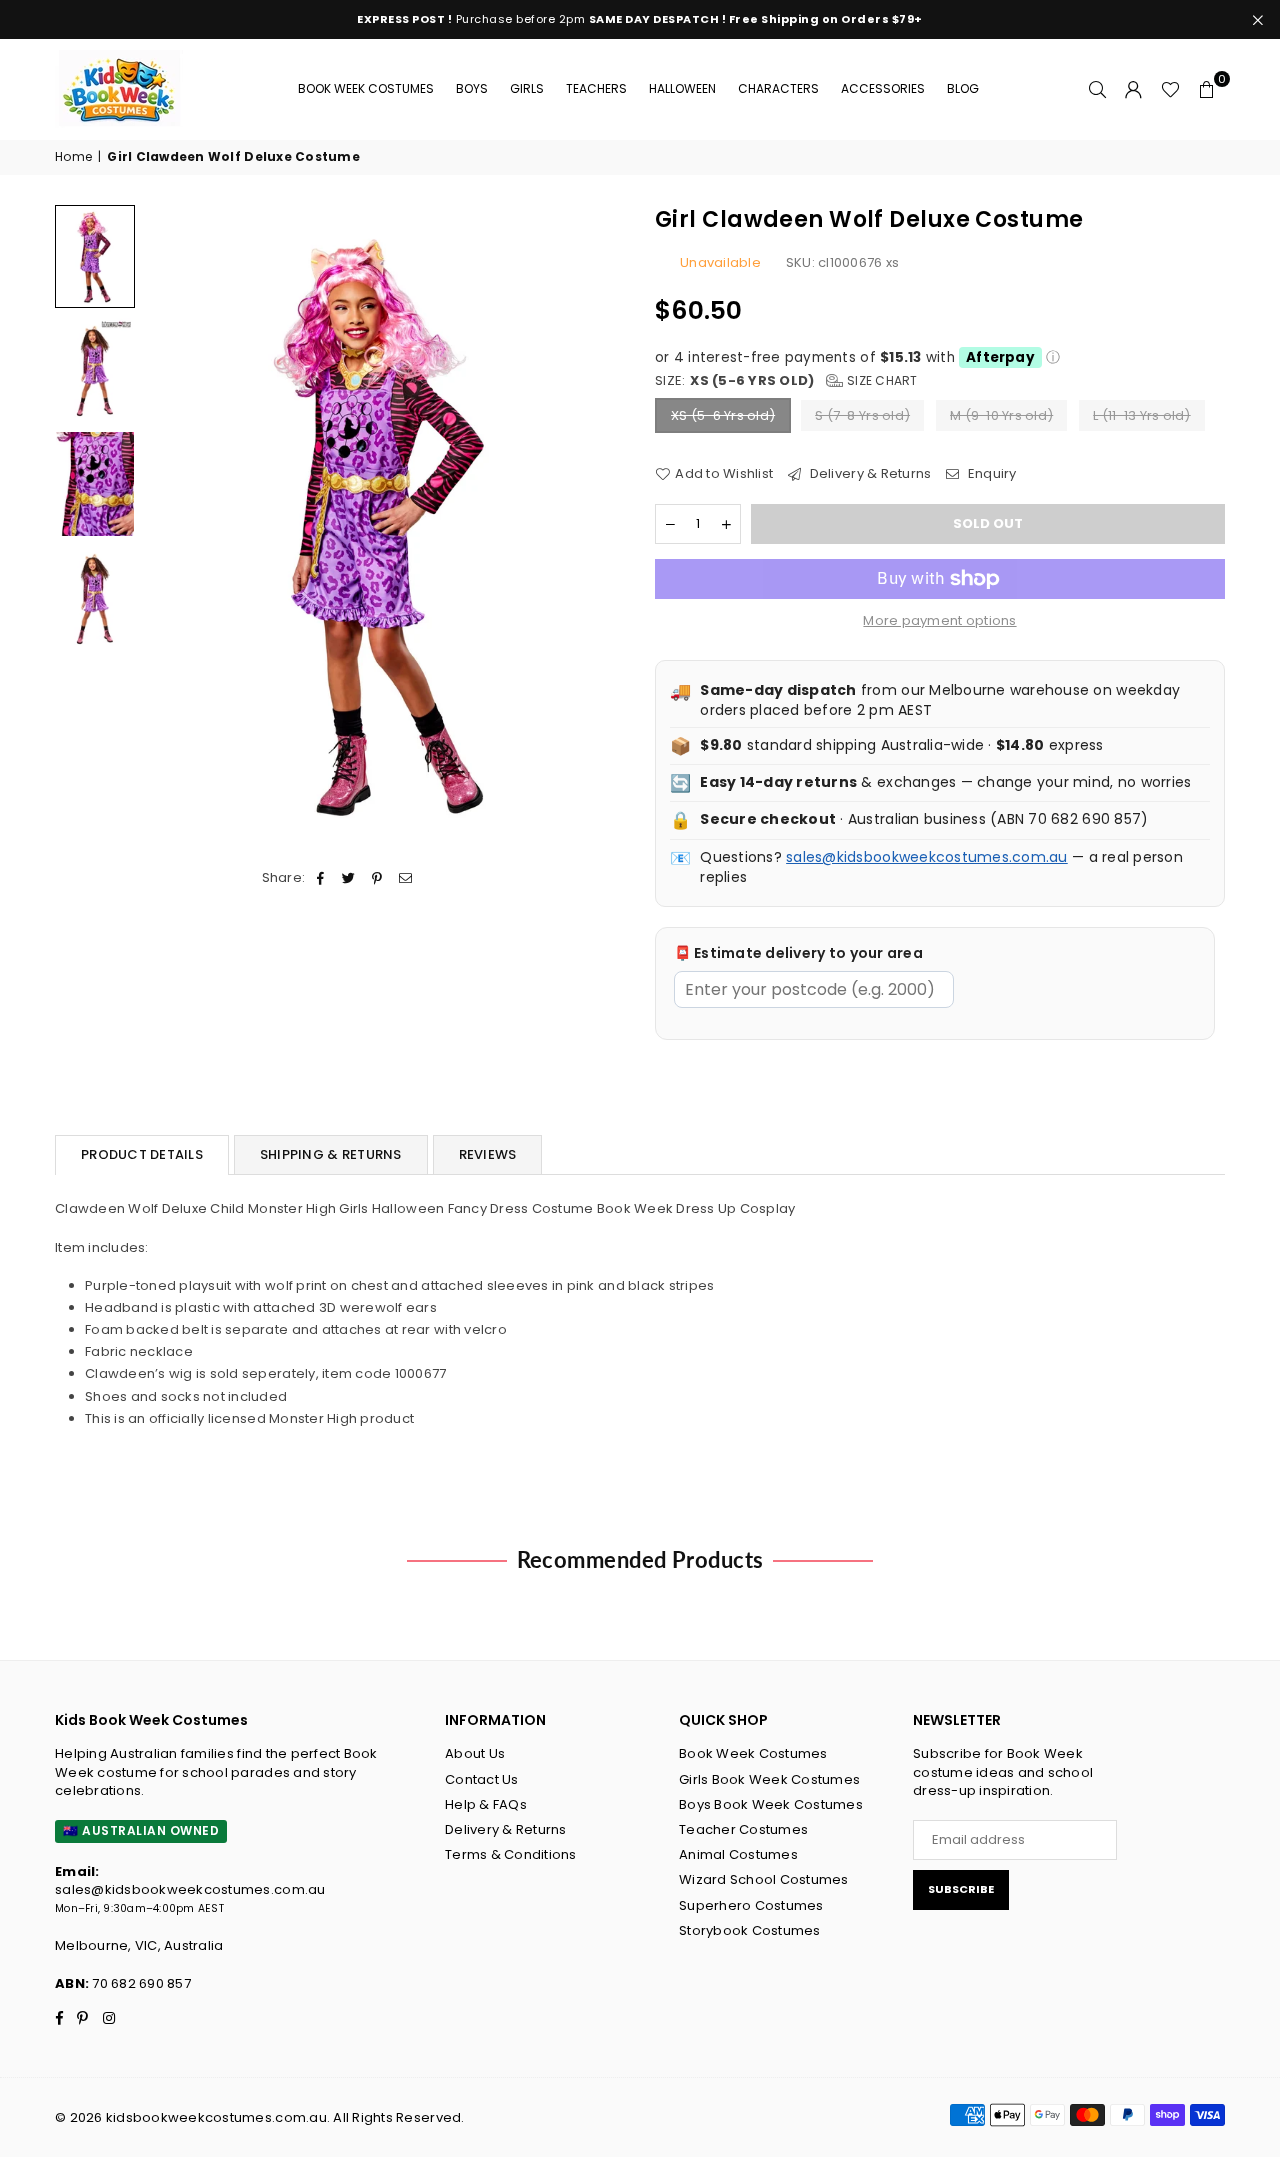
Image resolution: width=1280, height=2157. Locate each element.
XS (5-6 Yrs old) (723, 415)
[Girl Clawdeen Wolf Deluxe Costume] (95, 256)
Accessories (883, 88)
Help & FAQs (486, 1804)
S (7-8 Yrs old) (862, 415)
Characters (778, 88)
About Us (475, 1753)
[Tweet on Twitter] (349, 878)
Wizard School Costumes (764, 1879)
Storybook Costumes (750, 1930)
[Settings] (1134, 89)
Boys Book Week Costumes (771, 1804)
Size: (786, 381)
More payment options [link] (939, 621)
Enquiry (990, 474)
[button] (1207, 89)
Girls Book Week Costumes (769, 1779)
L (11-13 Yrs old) (1141, 415)
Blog (963, 88)
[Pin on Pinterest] (377, 878)
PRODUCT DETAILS (142, 1154)
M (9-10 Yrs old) (1001, 415)
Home (73, 157)
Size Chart (880, 380)
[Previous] (172, 524)
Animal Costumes (738, 1854)
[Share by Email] (405, 878)
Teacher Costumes (743, 1829)
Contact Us (482, 1779)
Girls (527, 88)
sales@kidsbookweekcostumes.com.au (927, 857)
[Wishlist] (1170, 89)
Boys (472, 88)
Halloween (682, 88)
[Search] (1098, 89)
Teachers (596, 88)
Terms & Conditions (511, 1854)
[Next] (597, 524)
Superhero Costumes (751, 1905)
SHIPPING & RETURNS (331, 1154)
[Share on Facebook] (321, 878)
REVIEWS (488, 1154)
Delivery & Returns (868, 474)
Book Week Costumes (366, 88)
